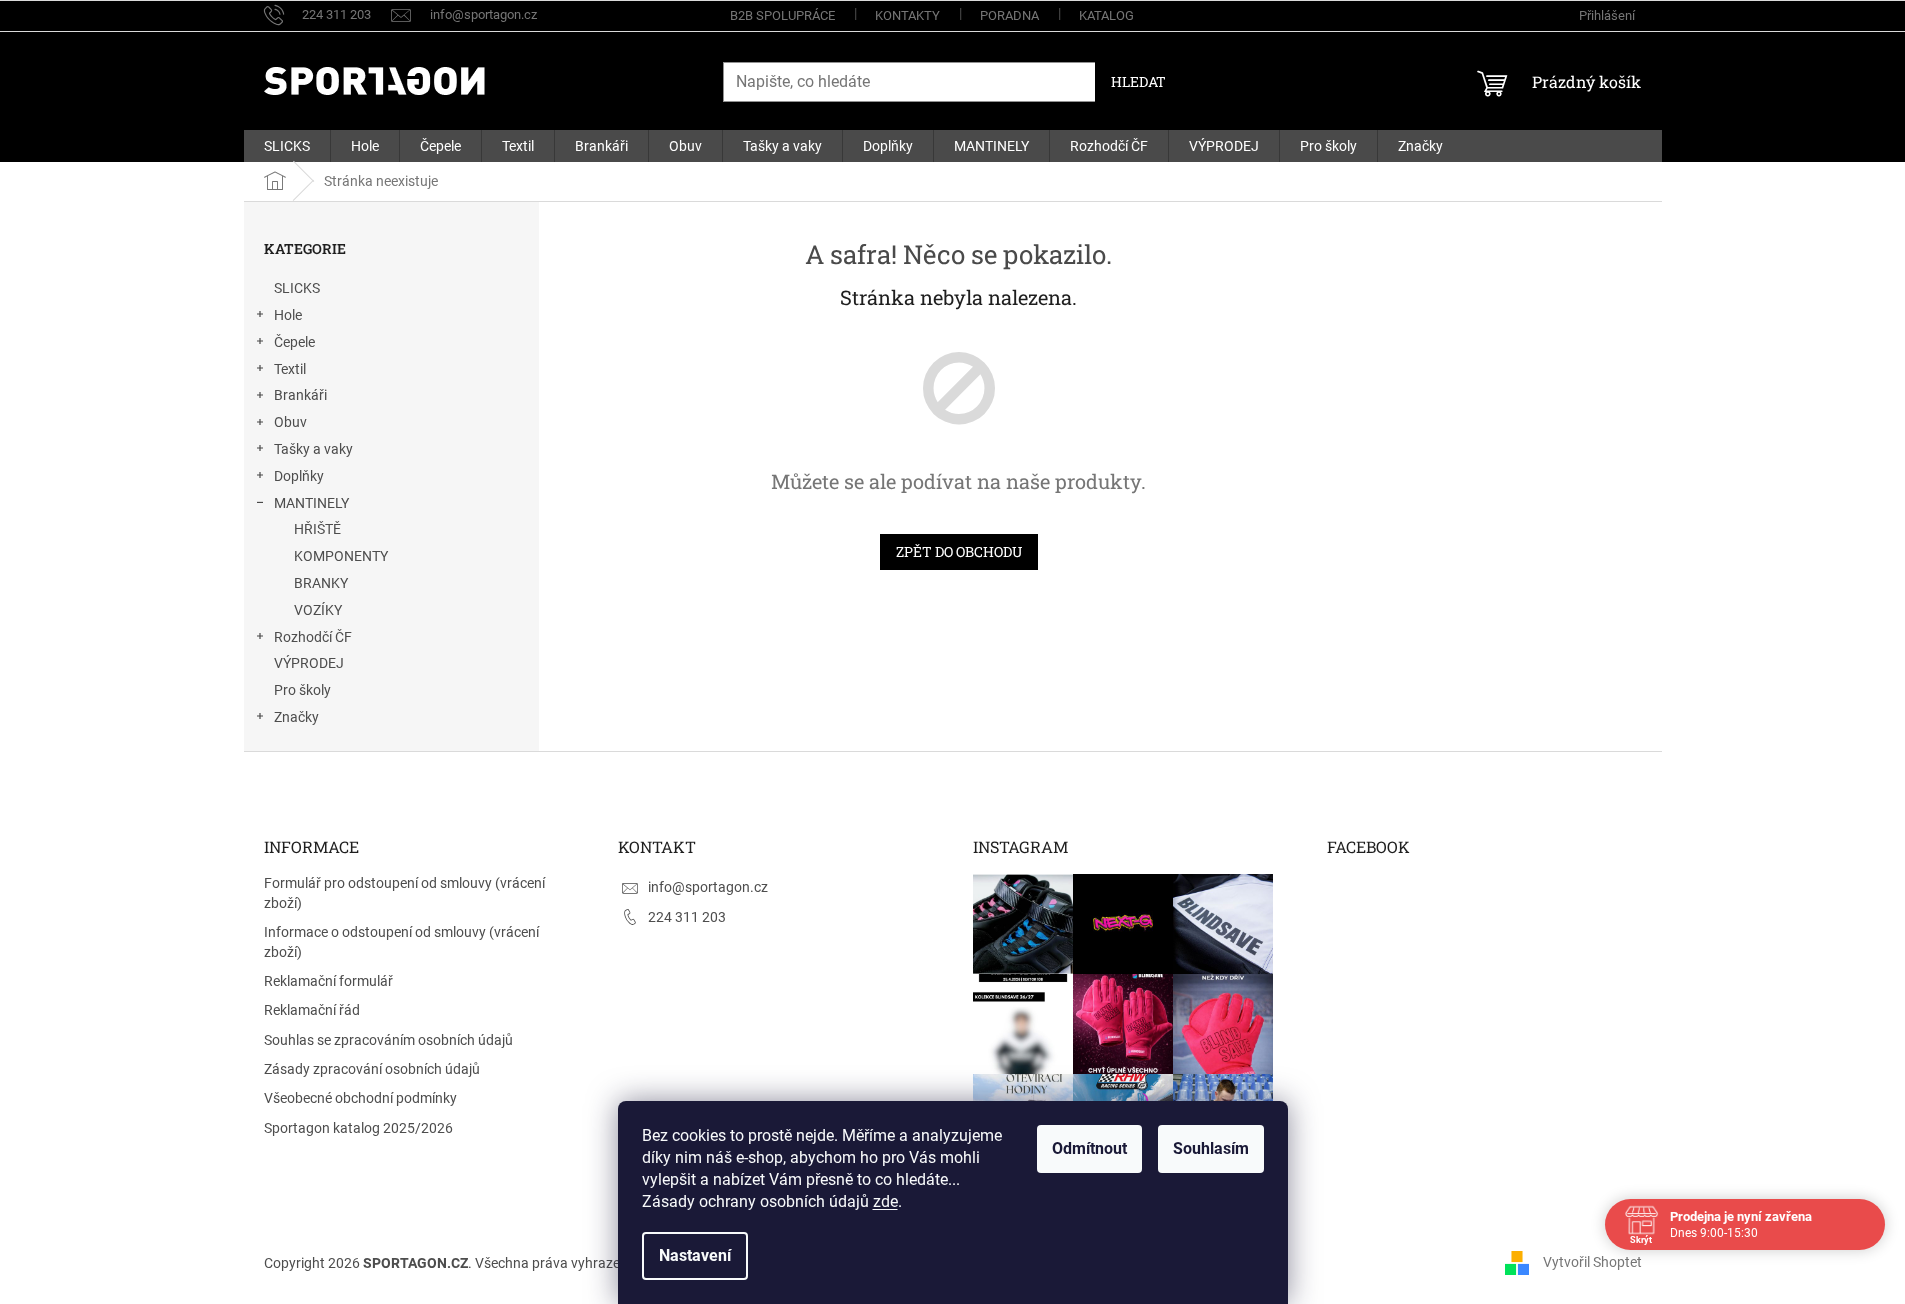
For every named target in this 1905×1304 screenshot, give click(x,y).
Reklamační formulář (328, 981)
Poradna (1009, 15)
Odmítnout (1089, 1148)
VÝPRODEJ (309, 663)
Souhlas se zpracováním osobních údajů (388, 1040)
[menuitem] (287, 146)
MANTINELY (311, 503)
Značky (296, 717)
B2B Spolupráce (782, 15)
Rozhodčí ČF (313, 637)
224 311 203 (687, 917)
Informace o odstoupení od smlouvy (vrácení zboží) (401, 941)
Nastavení (695, 1255)
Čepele (294, 342)
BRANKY (321, 583)
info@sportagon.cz (708, 887)
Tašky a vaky (313, 449)
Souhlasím (1211, 1148)
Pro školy (302, 690)
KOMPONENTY (341, 556)
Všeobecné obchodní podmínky (360, 1098)
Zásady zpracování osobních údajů (372, 1069)
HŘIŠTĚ (317, 529)
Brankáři (300, 395)
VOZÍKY (318, 610)
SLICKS (297, 288)
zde (885, 1201)
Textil (290, 369)
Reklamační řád (312, 1010)
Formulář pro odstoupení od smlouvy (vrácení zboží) (404, 892)
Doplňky (299, 476)
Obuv (290, 422)
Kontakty (907, 15)
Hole (288, 315)
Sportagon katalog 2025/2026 (358, 1128)
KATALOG (1106, 15)
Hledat (1138, 81)
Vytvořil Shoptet (1592, 1262)
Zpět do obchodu (959, 551)
